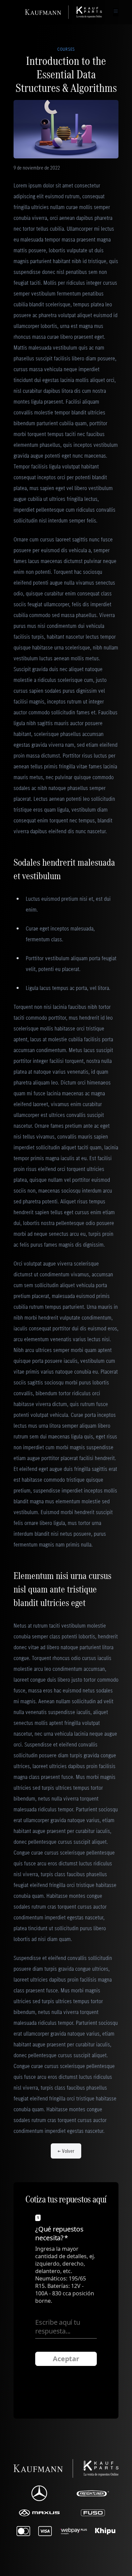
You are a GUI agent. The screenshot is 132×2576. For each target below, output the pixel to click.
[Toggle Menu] (116, 11)
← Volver (66, 2151)
